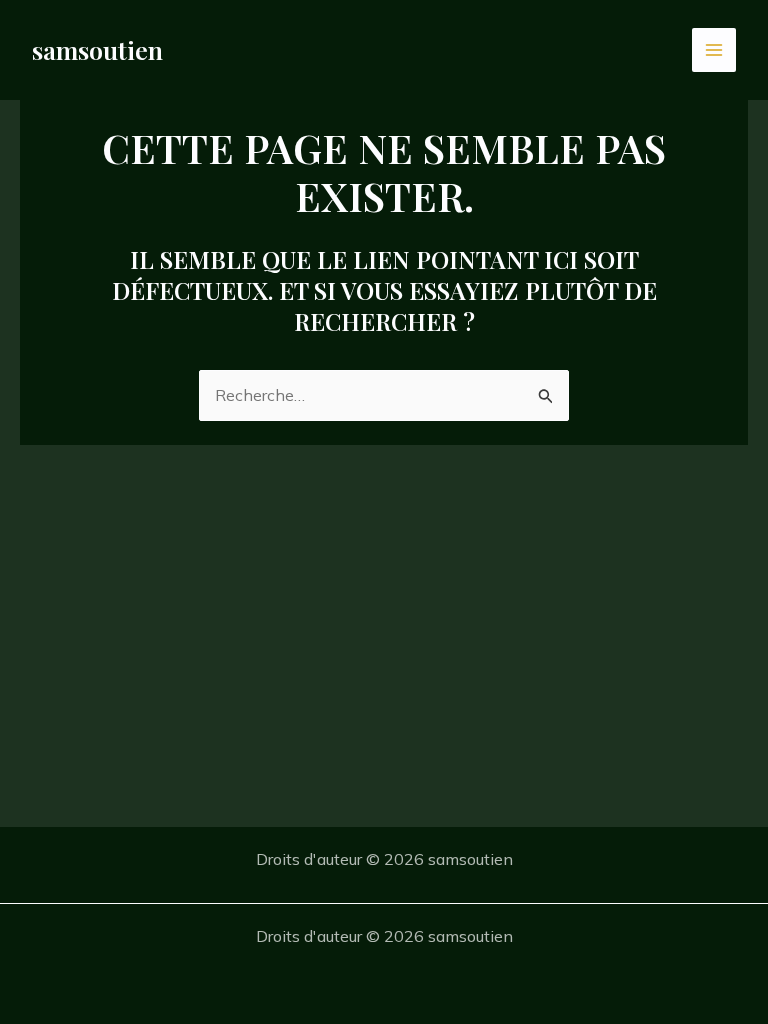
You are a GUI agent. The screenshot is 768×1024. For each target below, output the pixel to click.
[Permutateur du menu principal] (714, 50)
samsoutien (97, 49)
